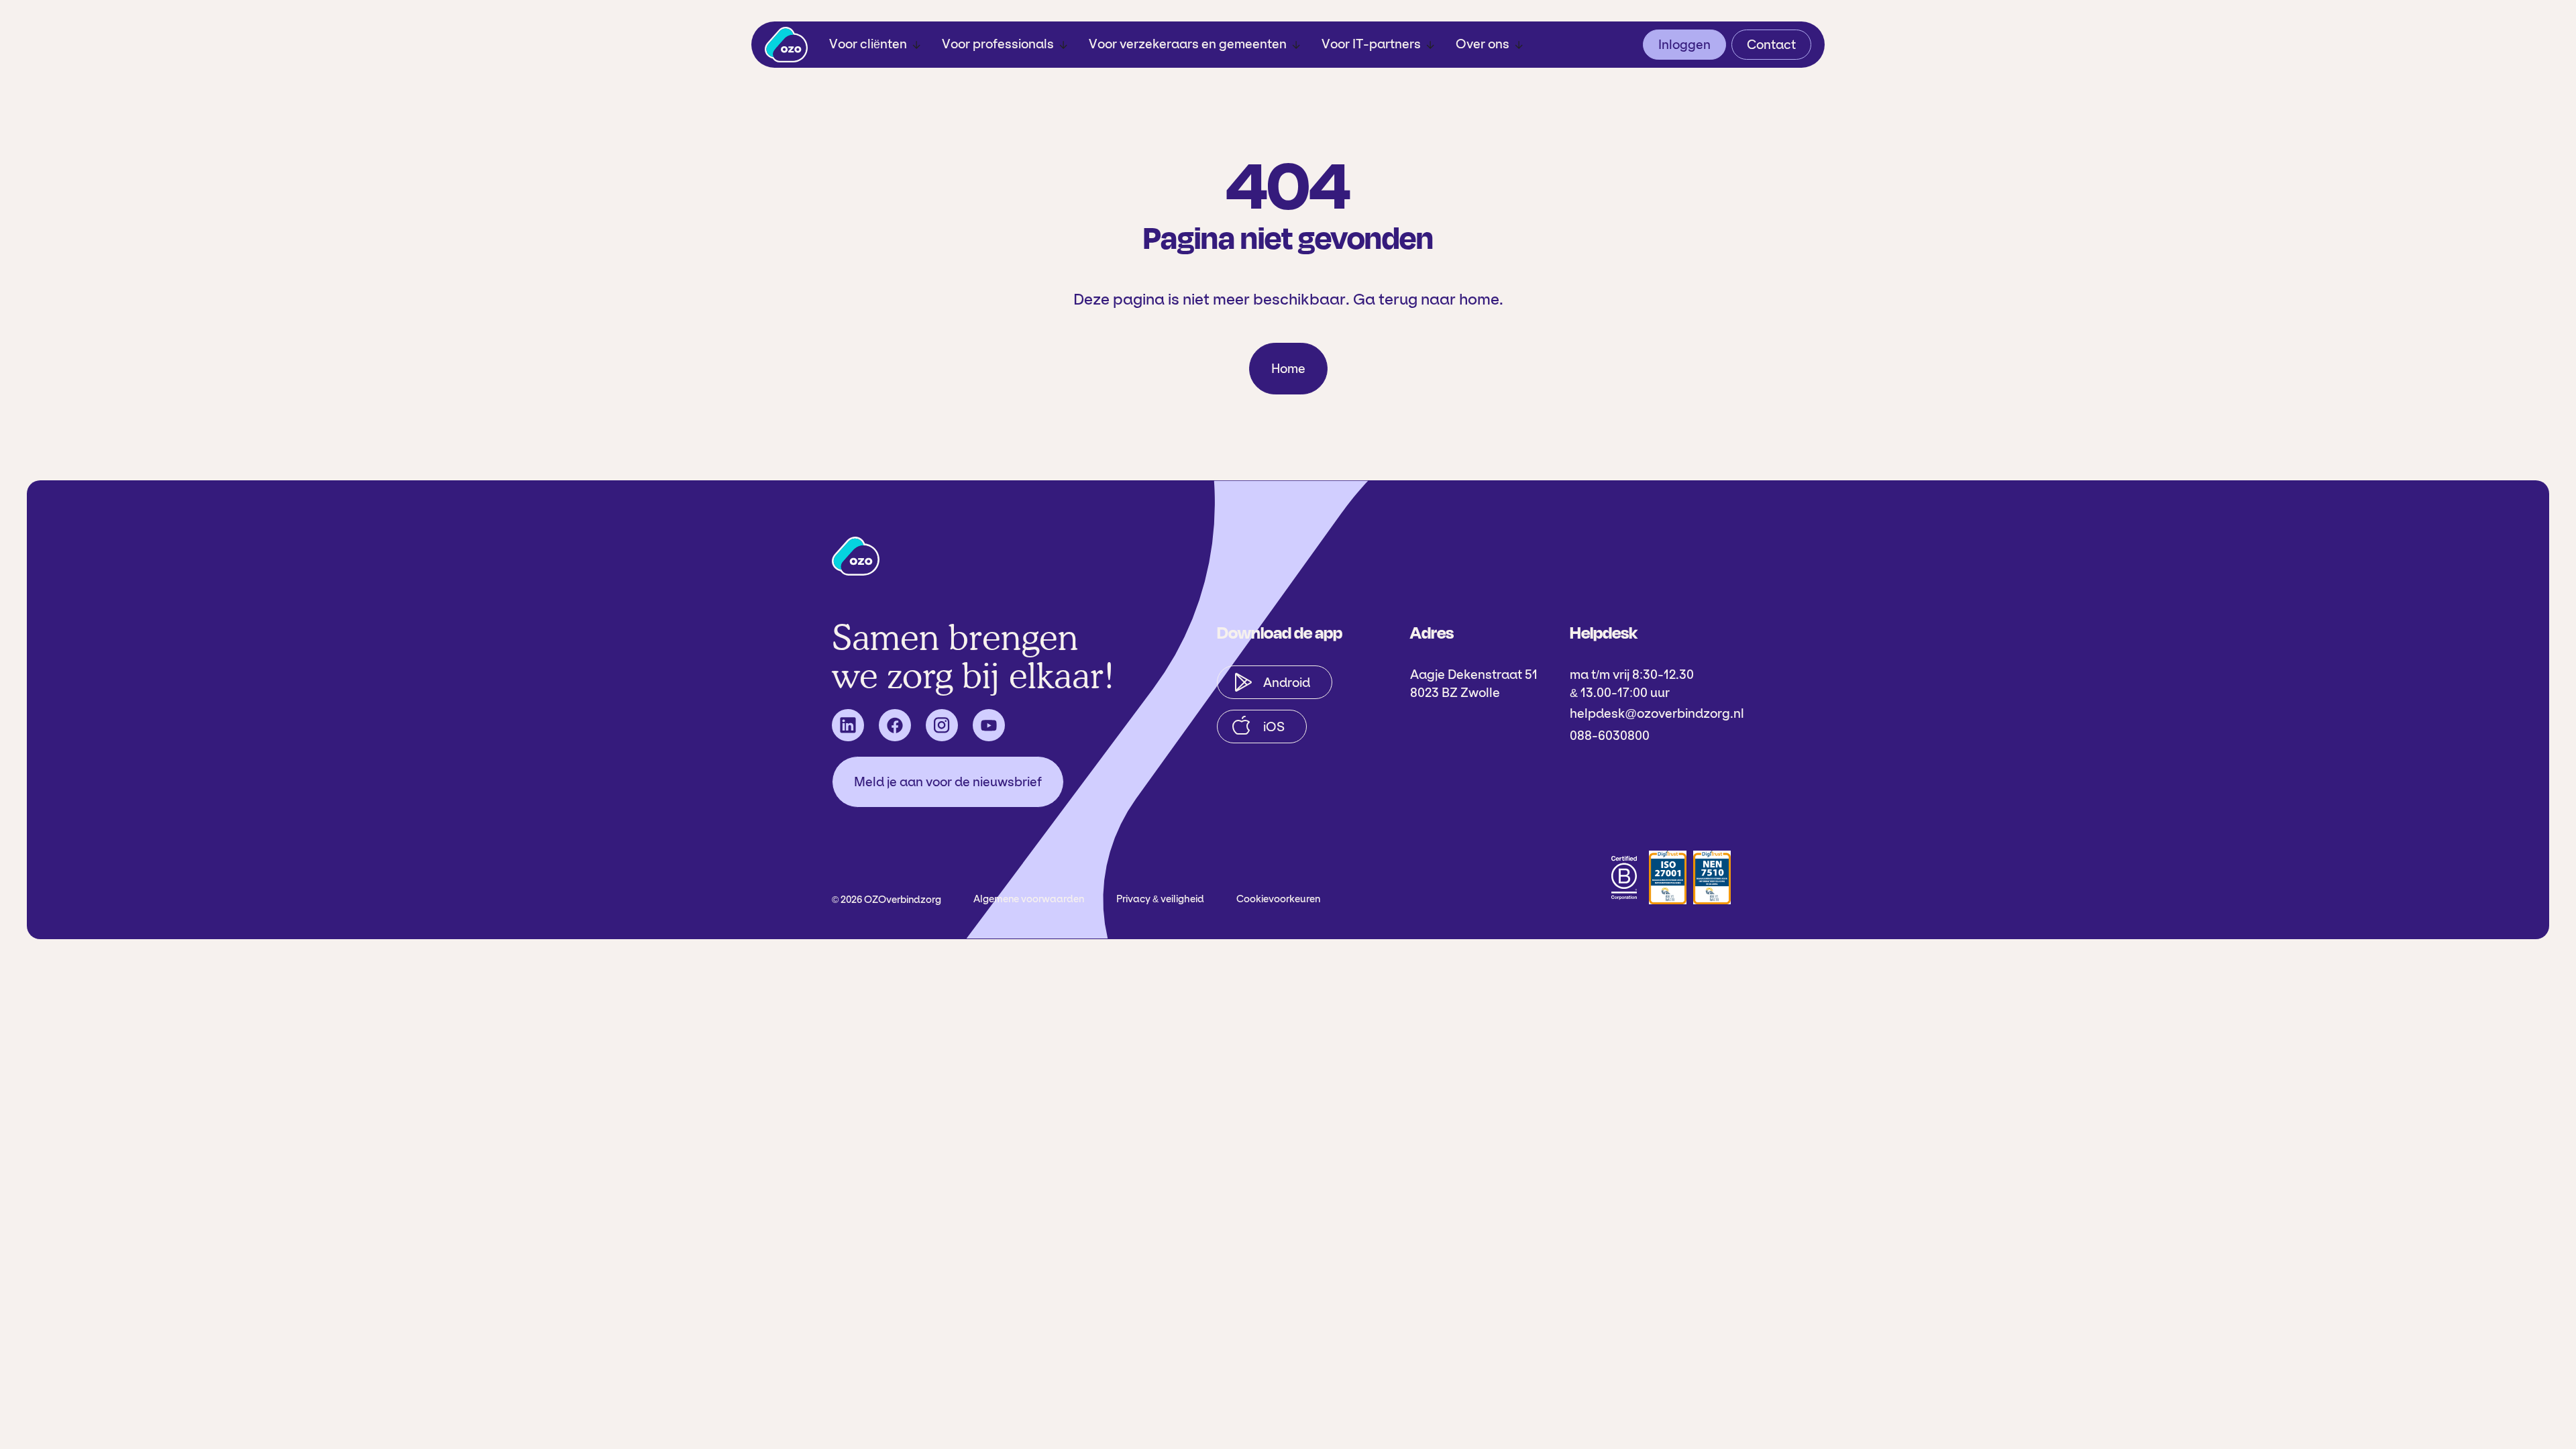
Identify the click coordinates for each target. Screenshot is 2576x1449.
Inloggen (1684, 45)
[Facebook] (895, 725)
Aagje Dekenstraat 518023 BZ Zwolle (1474, 684)
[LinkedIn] (848, 725)
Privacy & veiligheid (1160, 899)
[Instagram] (942, 725)
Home (1288, 369)
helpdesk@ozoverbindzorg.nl (1657, 713)
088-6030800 (1610, 736)
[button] (875, 45)
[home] (786, 45)
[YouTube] (989, 725)
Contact (1771, 45)
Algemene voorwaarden (1029, 899)
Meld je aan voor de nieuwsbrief (948, 782)
